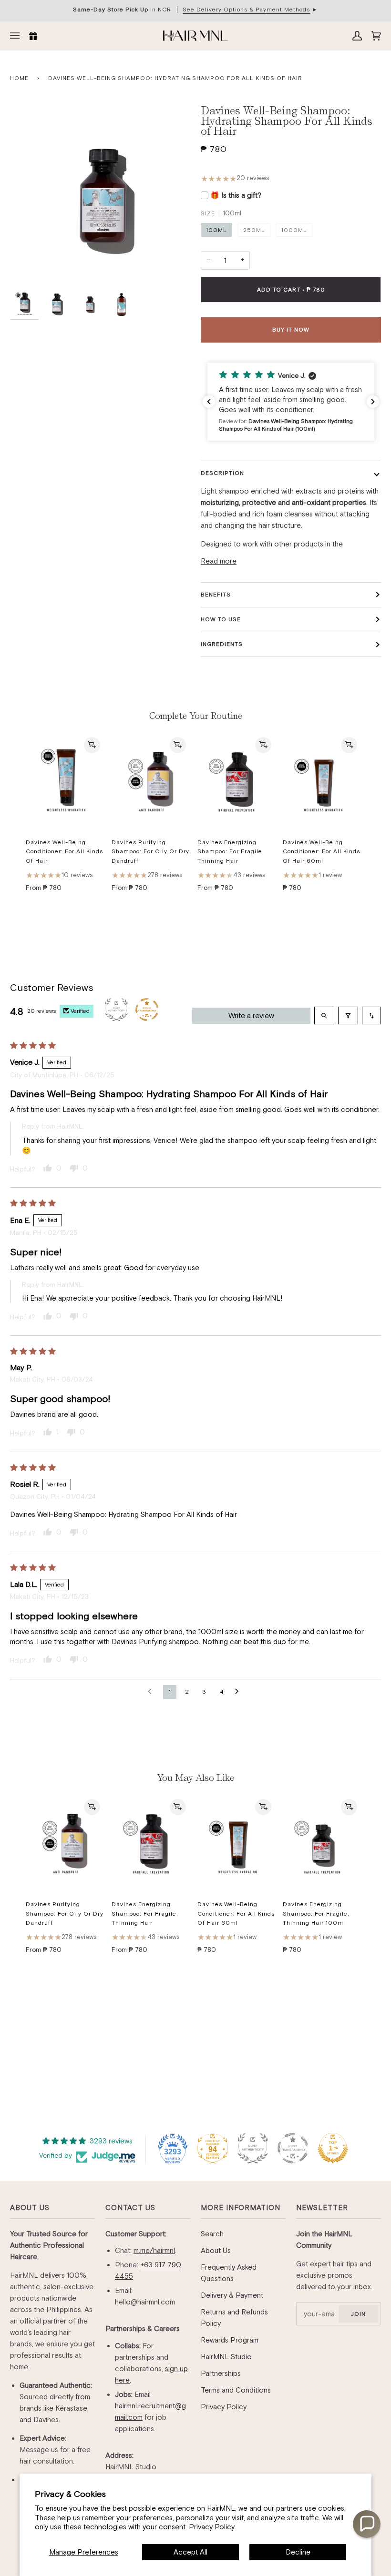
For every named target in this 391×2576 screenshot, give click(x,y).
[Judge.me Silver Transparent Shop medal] (293, 2148)
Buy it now (291, 330)
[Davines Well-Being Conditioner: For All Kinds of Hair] (65, 782)
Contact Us (130, 2207)
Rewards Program (230, 2340)
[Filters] (348, 1015)
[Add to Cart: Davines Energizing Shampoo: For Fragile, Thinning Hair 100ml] (349, 1807)
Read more (219, 561)
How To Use (221, 619)
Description (222, 473)
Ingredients (222, 644)
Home (19, 78)
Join (358, 2314)
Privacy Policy (212, 2527)
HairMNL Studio (226, 2357)
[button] (291, 402)
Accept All (190, 2552)
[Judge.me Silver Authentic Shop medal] (253, 2148)
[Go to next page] (239, 1692)
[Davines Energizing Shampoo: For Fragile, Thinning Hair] (237, 782)
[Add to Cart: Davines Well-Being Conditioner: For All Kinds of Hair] (92, 745)
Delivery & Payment (232, 2295)
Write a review (251, 1015)
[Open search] (324, 1015)
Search (212, 2234)
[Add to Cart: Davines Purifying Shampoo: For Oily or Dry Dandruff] (178, 745)
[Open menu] (17, 36)
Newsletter (322, 2207)
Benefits (216, 595)
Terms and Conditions (236, 2390)
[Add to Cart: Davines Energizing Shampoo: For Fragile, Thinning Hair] (263, 745)
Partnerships (221, 2373)
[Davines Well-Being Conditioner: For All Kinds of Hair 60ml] (322, 782)
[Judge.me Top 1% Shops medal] (333, 2148)
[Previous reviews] (209, 402)
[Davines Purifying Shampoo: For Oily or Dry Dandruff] (151, 782)
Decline (298, 2552)
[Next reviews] (373, 402)
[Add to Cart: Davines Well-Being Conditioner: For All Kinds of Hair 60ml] (349, 745)
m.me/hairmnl (154, 2250)
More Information (241, 2207)
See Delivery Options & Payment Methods (246, 10)
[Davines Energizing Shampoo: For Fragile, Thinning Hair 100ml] (322, 1844)
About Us (30, 2207)
